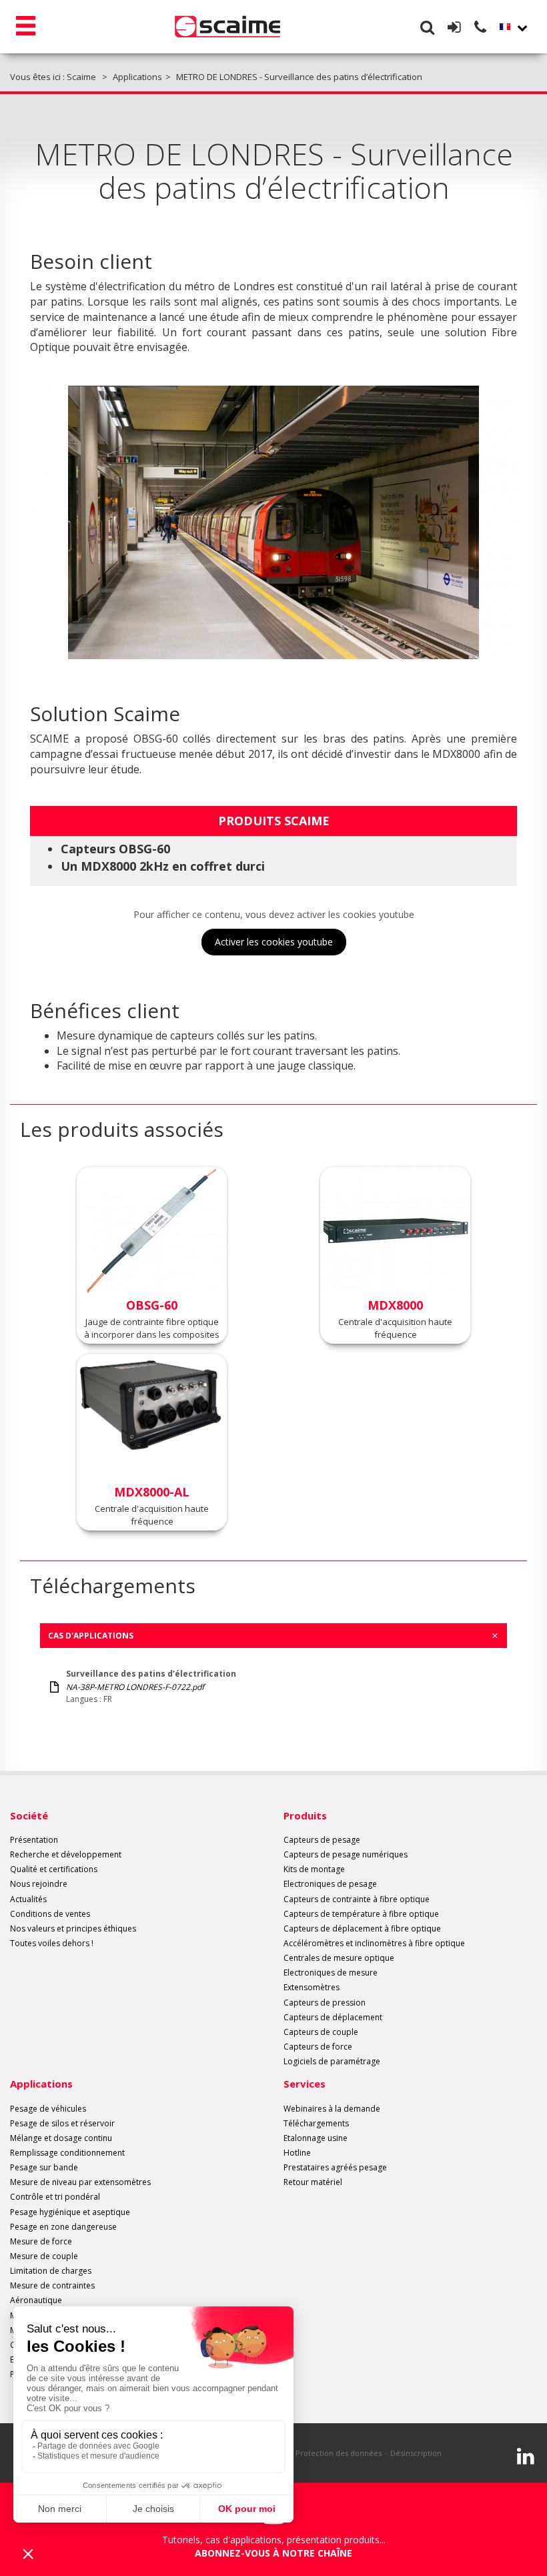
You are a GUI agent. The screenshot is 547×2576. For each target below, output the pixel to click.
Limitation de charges (51, 2271)
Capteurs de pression (325, 2003)
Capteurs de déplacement (333, 2017)
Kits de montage (314, 1869)
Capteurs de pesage (322, 1840)
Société (29, 1815)
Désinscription (416, 2453)
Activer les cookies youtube (274, 942)
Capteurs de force (318, 2047)
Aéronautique (36, 2300)
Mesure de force (41, 2241)
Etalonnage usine (316, 2138)
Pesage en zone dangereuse (63, 2227)
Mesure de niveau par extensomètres (80, 2182)
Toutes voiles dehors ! (52, 1943)
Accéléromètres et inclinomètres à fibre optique (374, 1943)
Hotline (297, 2153)
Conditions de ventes (50, 1914)
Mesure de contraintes (52, 2285)
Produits (305, 1815)
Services (305, 2084)
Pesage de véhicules (48, 2109)
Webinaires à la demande (332, 2109)
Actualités (28, 1899)
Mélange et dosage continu (61, 2138)
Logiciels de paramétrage (332, 2061)
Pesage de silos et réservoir (62, 2123)
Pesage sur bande (44, 2167)
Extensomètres (312, 1987)
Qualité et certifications (54, 1869)
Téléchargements (316, 2123)
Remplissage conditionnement (67, 2153)
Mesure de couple (44, 2256)
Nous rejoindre (39, 1884)
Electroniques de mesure (331, 1973)
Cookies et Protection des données (319, 2453)
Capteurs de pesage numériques (346, 1854)
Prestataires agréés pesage (335, 2167)
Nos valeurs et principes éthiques (73, 1928)
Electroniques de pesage (330, 1884)
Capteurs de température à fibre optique (361, 1914)
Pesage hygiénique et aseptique (70, 2212)
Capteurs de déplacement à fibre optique (362, 1928)
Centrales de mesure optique (339, 1958)
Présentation (34, 1840)
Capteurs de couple (321, 2032)
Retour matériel (313, 2182)
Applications (41, 2084)
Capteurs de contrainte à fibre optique (357, 1899)
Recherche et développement (66, 1854)
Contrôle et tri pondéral (55, 2197)
